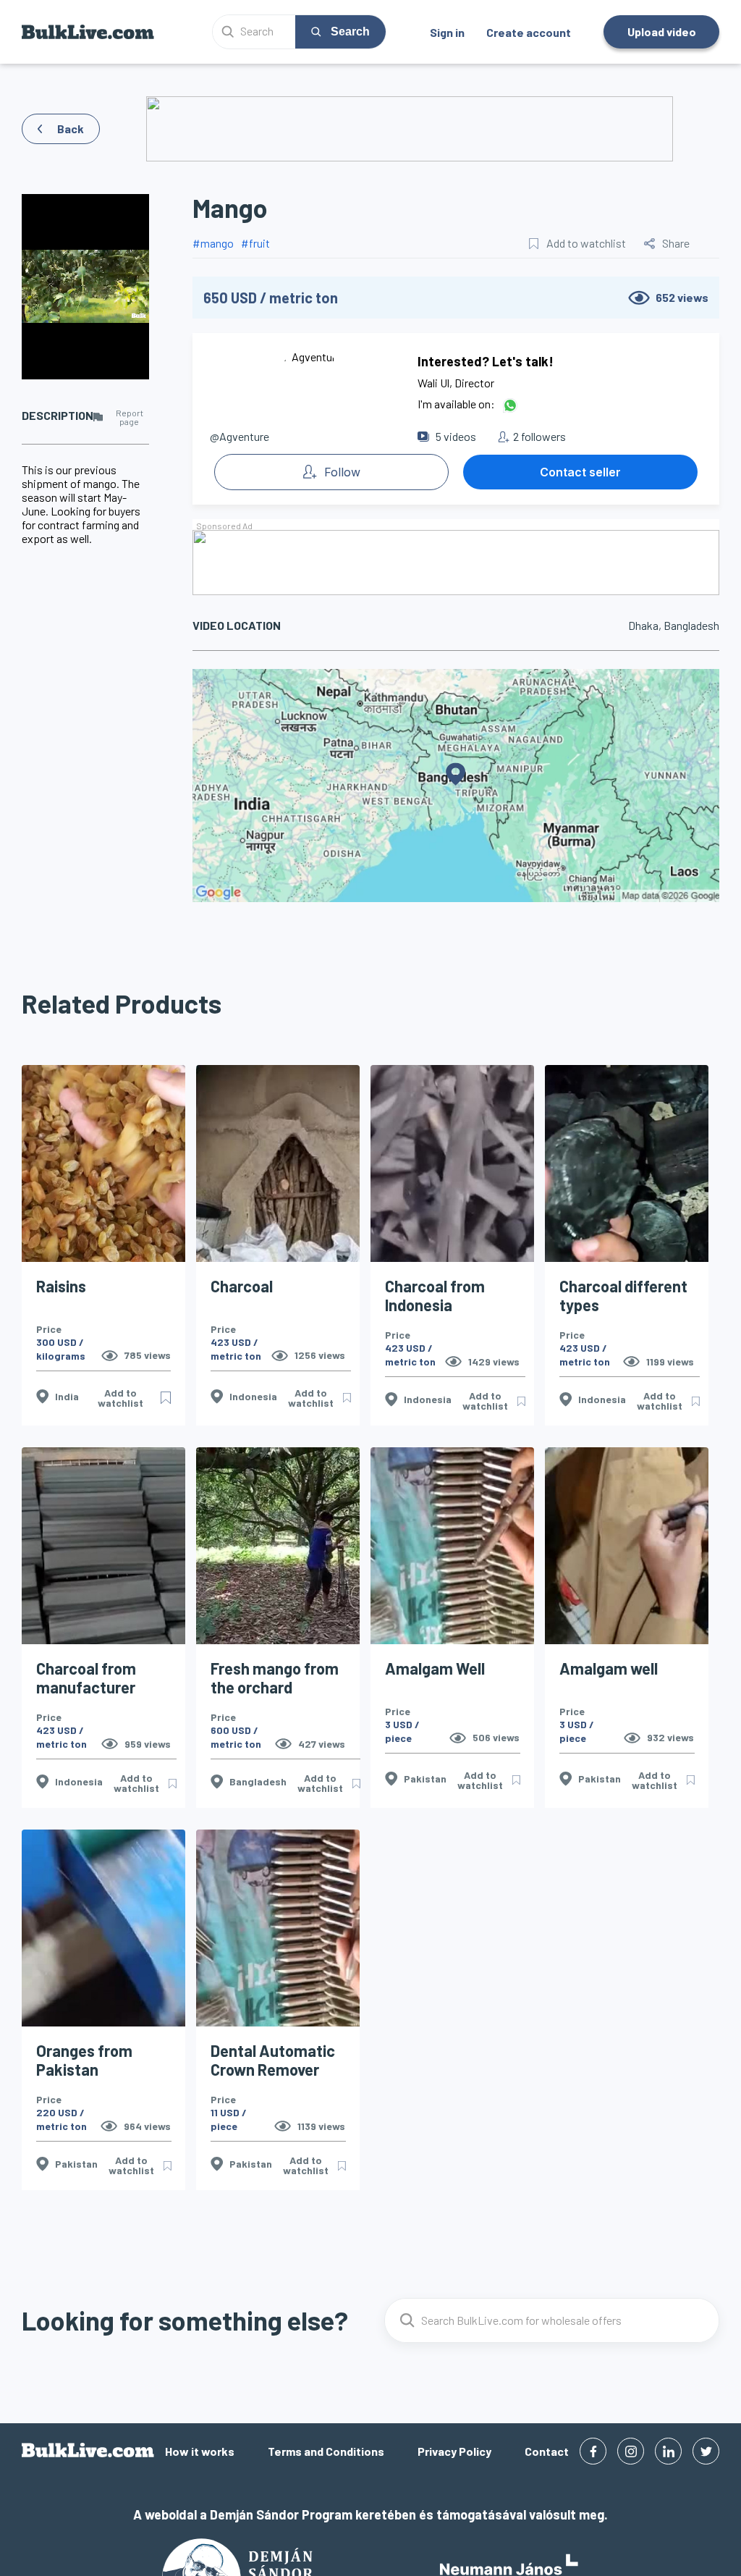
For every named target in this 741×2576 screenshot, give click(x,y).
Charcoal (242, 1286)
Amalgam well (609, 1668)
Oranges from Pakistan (84, 2060)
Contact (547, 2451)
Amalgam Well (435, 1668)
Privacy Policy (454, 2451)
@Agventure (240, 436)
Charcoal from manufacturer (86, 1678)
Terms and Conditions (326, 2451)
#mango (213, 243)
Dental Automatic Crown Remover (273, 2060)
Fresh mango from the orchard (275, 1678)
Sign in (447, 32)
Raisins (61, 1286)
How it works (200, 2451)
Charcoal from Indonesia (435, 1295)
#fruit (255, 243)
